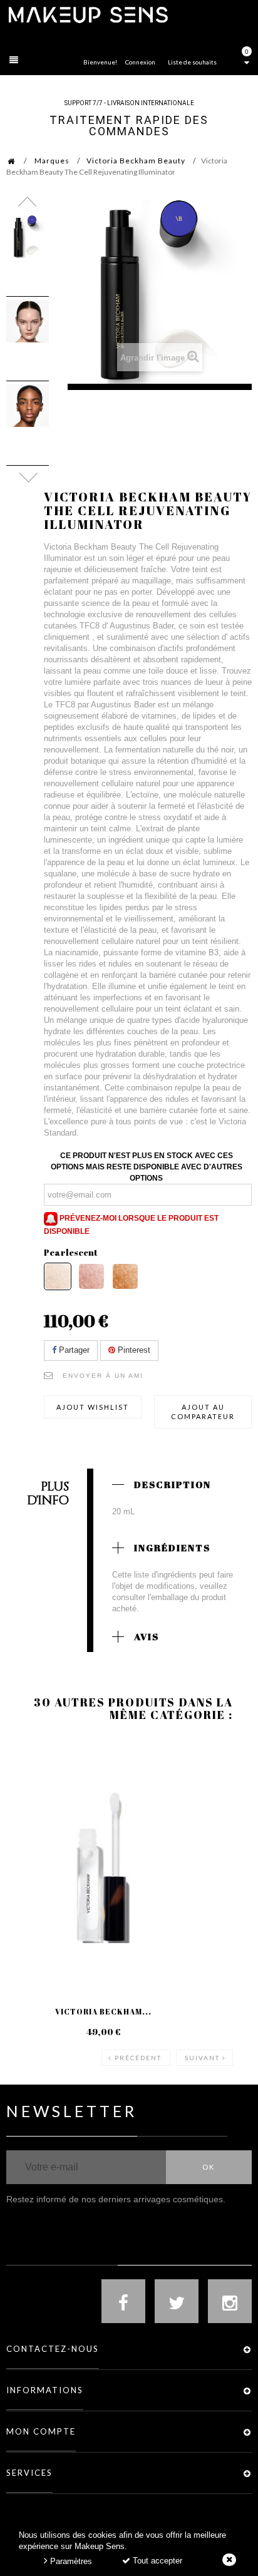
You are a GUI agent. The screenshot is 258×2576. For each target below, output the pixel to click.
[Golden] (125, 1276)
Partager (73, 1350)
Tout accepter (156, 2561)
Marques (52, 161)
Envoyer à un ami (103, 1376)
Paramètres (70, 2561)
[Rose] (91, 1276)
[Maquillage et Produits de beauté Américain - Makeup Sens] (88, 14)
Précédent (138, 2058)
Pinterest (133, 1350)
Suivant (202, 2058)
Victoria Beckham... (103, 2011)
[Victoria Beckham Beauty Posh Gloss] (103, 1862)
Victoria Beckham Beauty (136, 161)
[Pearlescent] (58, 1276)
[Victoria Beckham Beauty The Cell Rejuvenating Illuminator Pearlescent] (28, 237)
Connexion (140, 62)
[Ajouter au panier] (31, 1788)
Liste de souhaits (192, 62)
